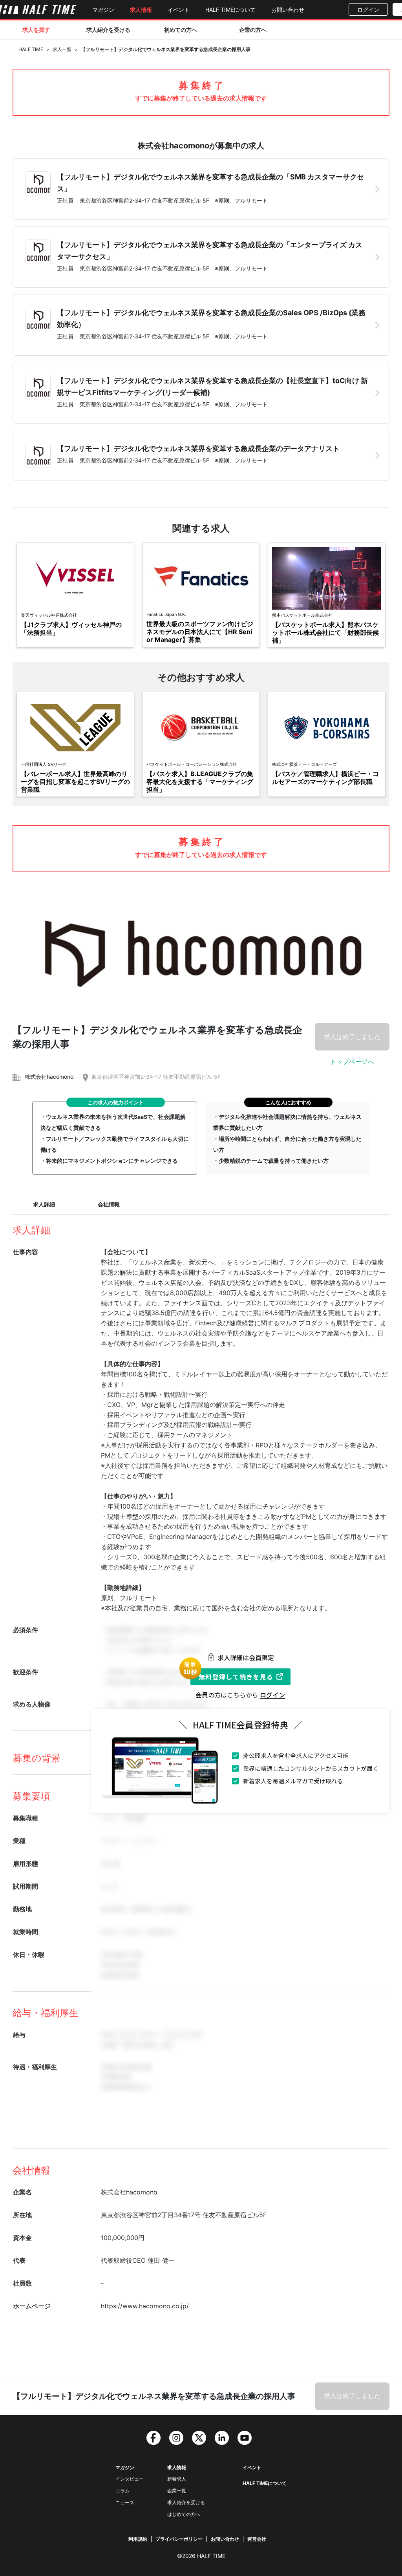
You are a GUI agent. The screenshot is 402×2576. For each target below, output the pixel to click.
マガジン (103, 10)
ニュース (125, 2502)
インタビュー (130, 2479)
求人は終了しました (352, 1037)
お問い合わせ (288, 10)
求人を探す (36, 30)
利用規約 (138, 2539)
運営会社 (257, 2539)
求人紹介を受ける (108, 30)
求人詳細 (44, 1204)
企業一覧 (177, 2491)
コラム (122, 2491)
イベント (179, 10)
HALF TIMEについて (230, 10)
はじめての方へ (184, 2514)
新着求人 (177, 2479)
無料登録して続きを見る (236, 1677)
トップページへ (352, 1061)
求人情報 (141, 10)
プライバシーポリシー (179, 2539)
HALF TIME (31, 49)
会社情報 (109, 1204)
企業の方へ (253, 30)
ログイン (368, 10)
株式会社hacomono (49, 1077)
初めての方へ (181, 30)
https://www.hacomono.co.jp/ (145, 2306)
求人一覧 (62, 49)
